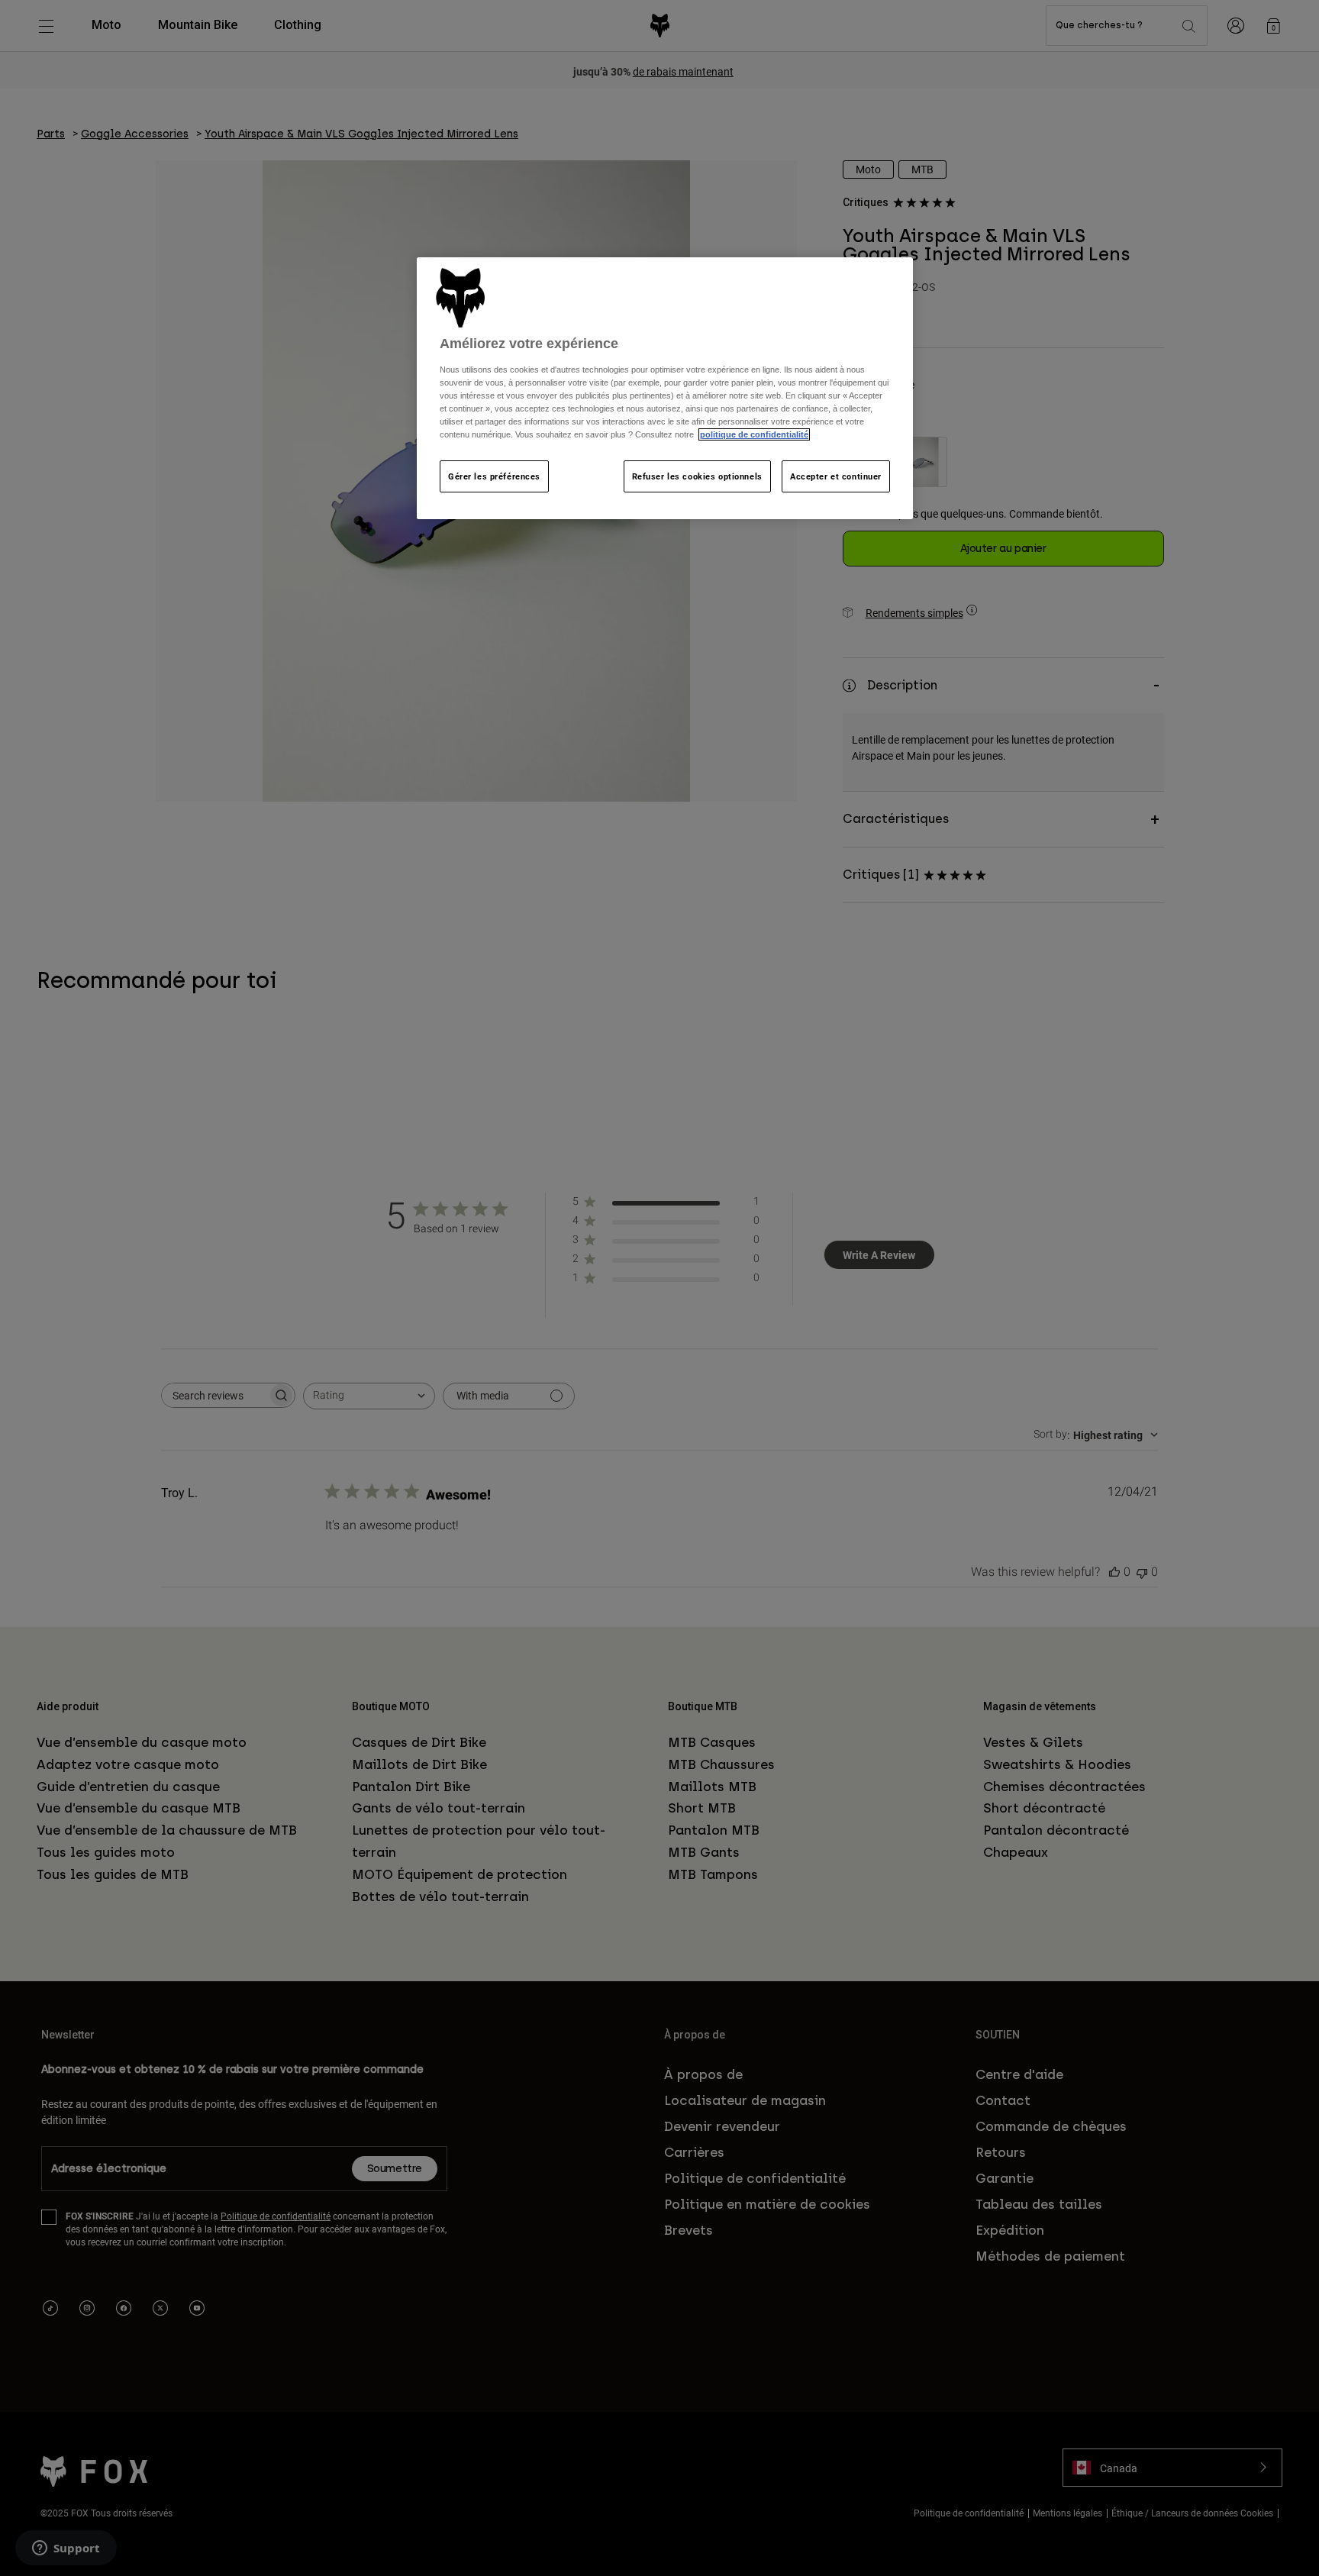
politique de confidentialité (754, 434)
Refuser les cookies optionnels (697, 476)
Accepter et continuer (836, 476)
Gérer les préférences (494, 476)
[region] (665, 388)
